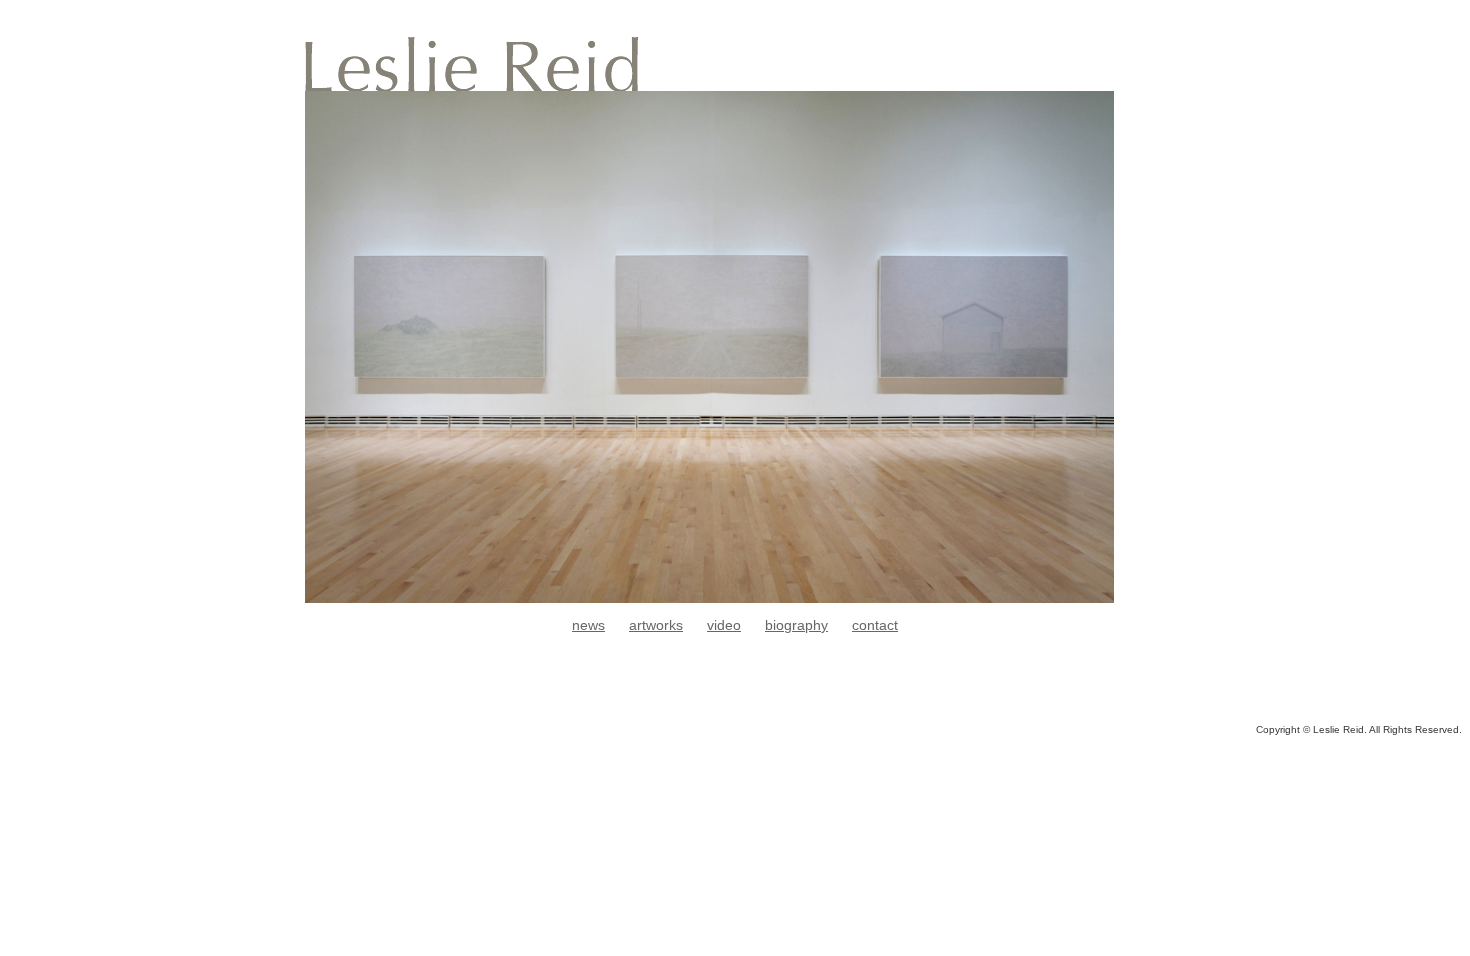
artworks (656, 625)
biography (796, 625)
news (588, 625)
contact (875, 625)
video (724, 625)
